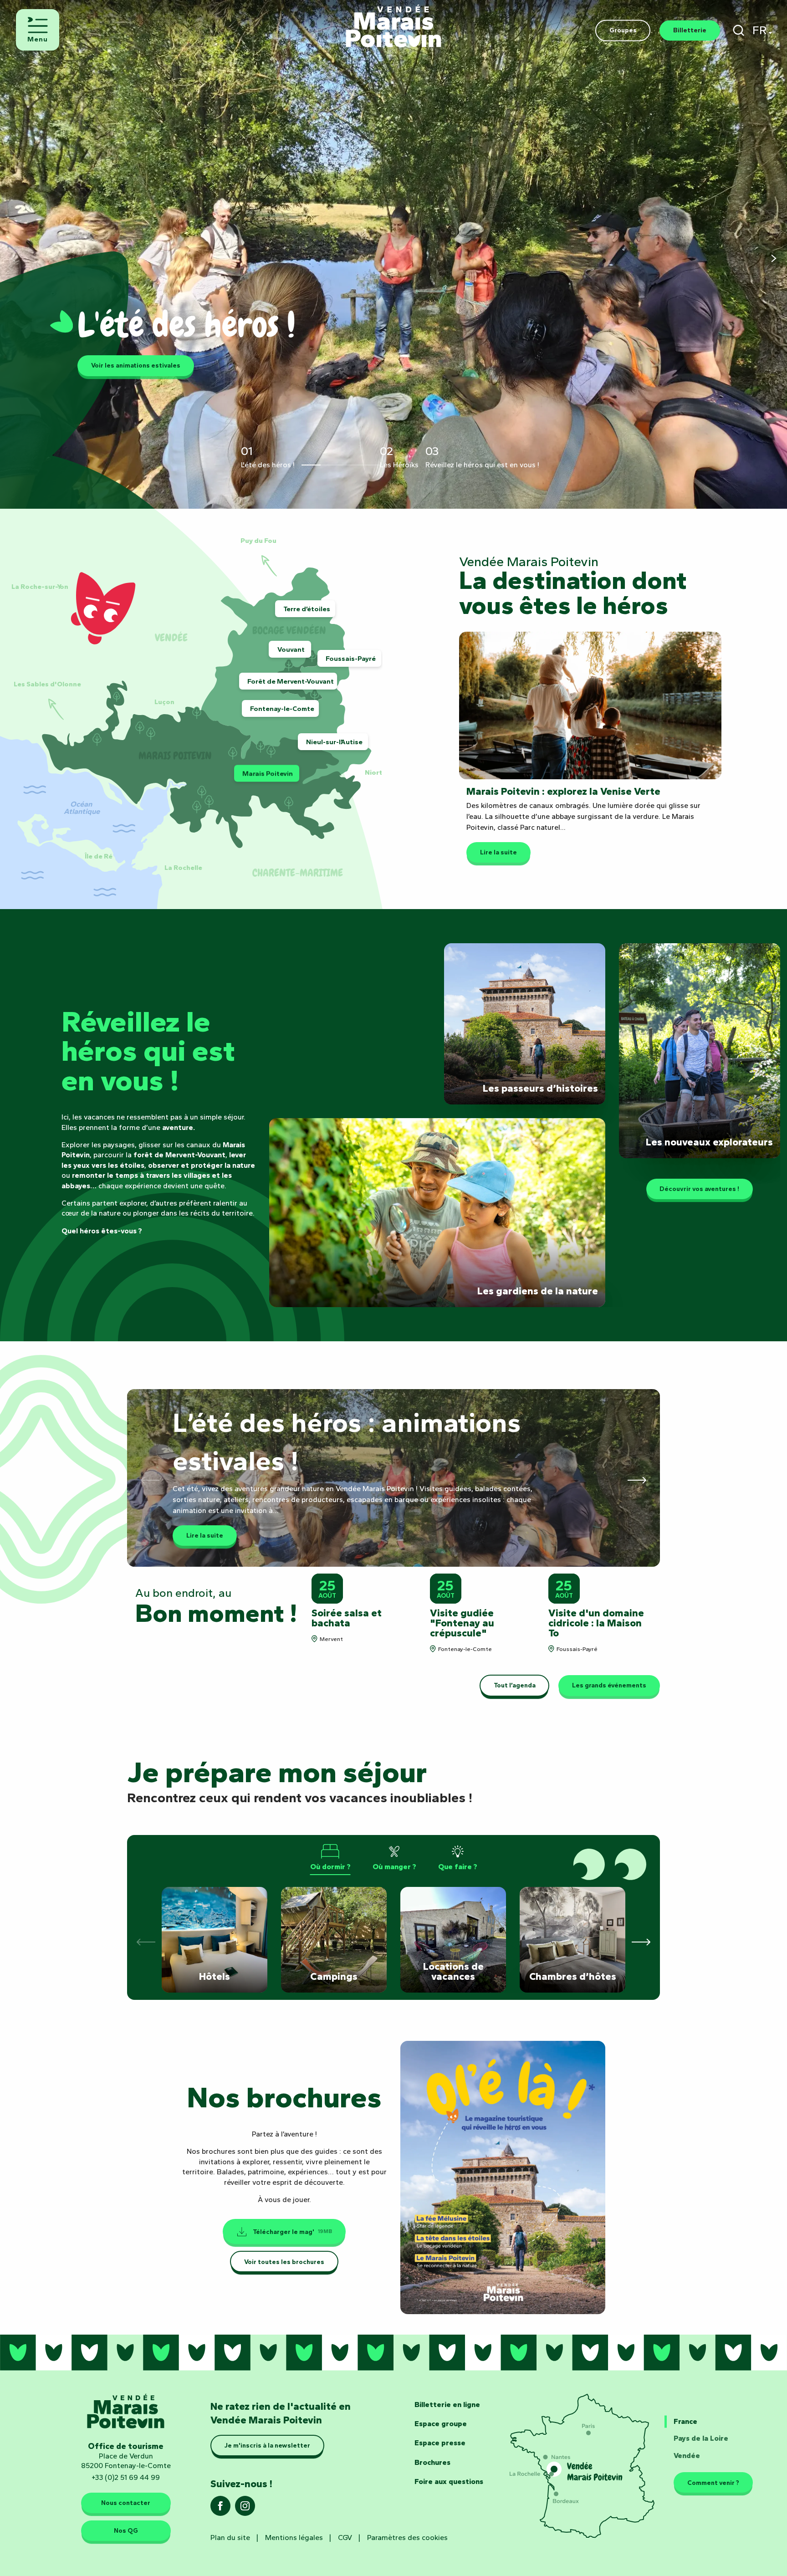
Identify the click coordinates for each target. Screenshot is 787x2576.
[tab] (330, 1857)
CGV (345, 2538)
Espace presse (440, 2443)
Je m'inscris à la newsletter (267, 2446)
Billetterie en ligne (447, 2405)
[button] (738, 30)
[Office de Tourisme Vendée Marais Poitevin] (393, 22)
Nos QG (126, 2531)
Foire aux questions (449, 2481)
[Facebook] (220, 2509)
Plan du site (230, 2538)
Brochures (432, 2462)
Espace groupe (441, 2424)
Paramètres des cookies (407, 2538)
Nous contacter (126, 2503)
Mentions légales (294, 2538)
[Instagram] (245, 2509)
